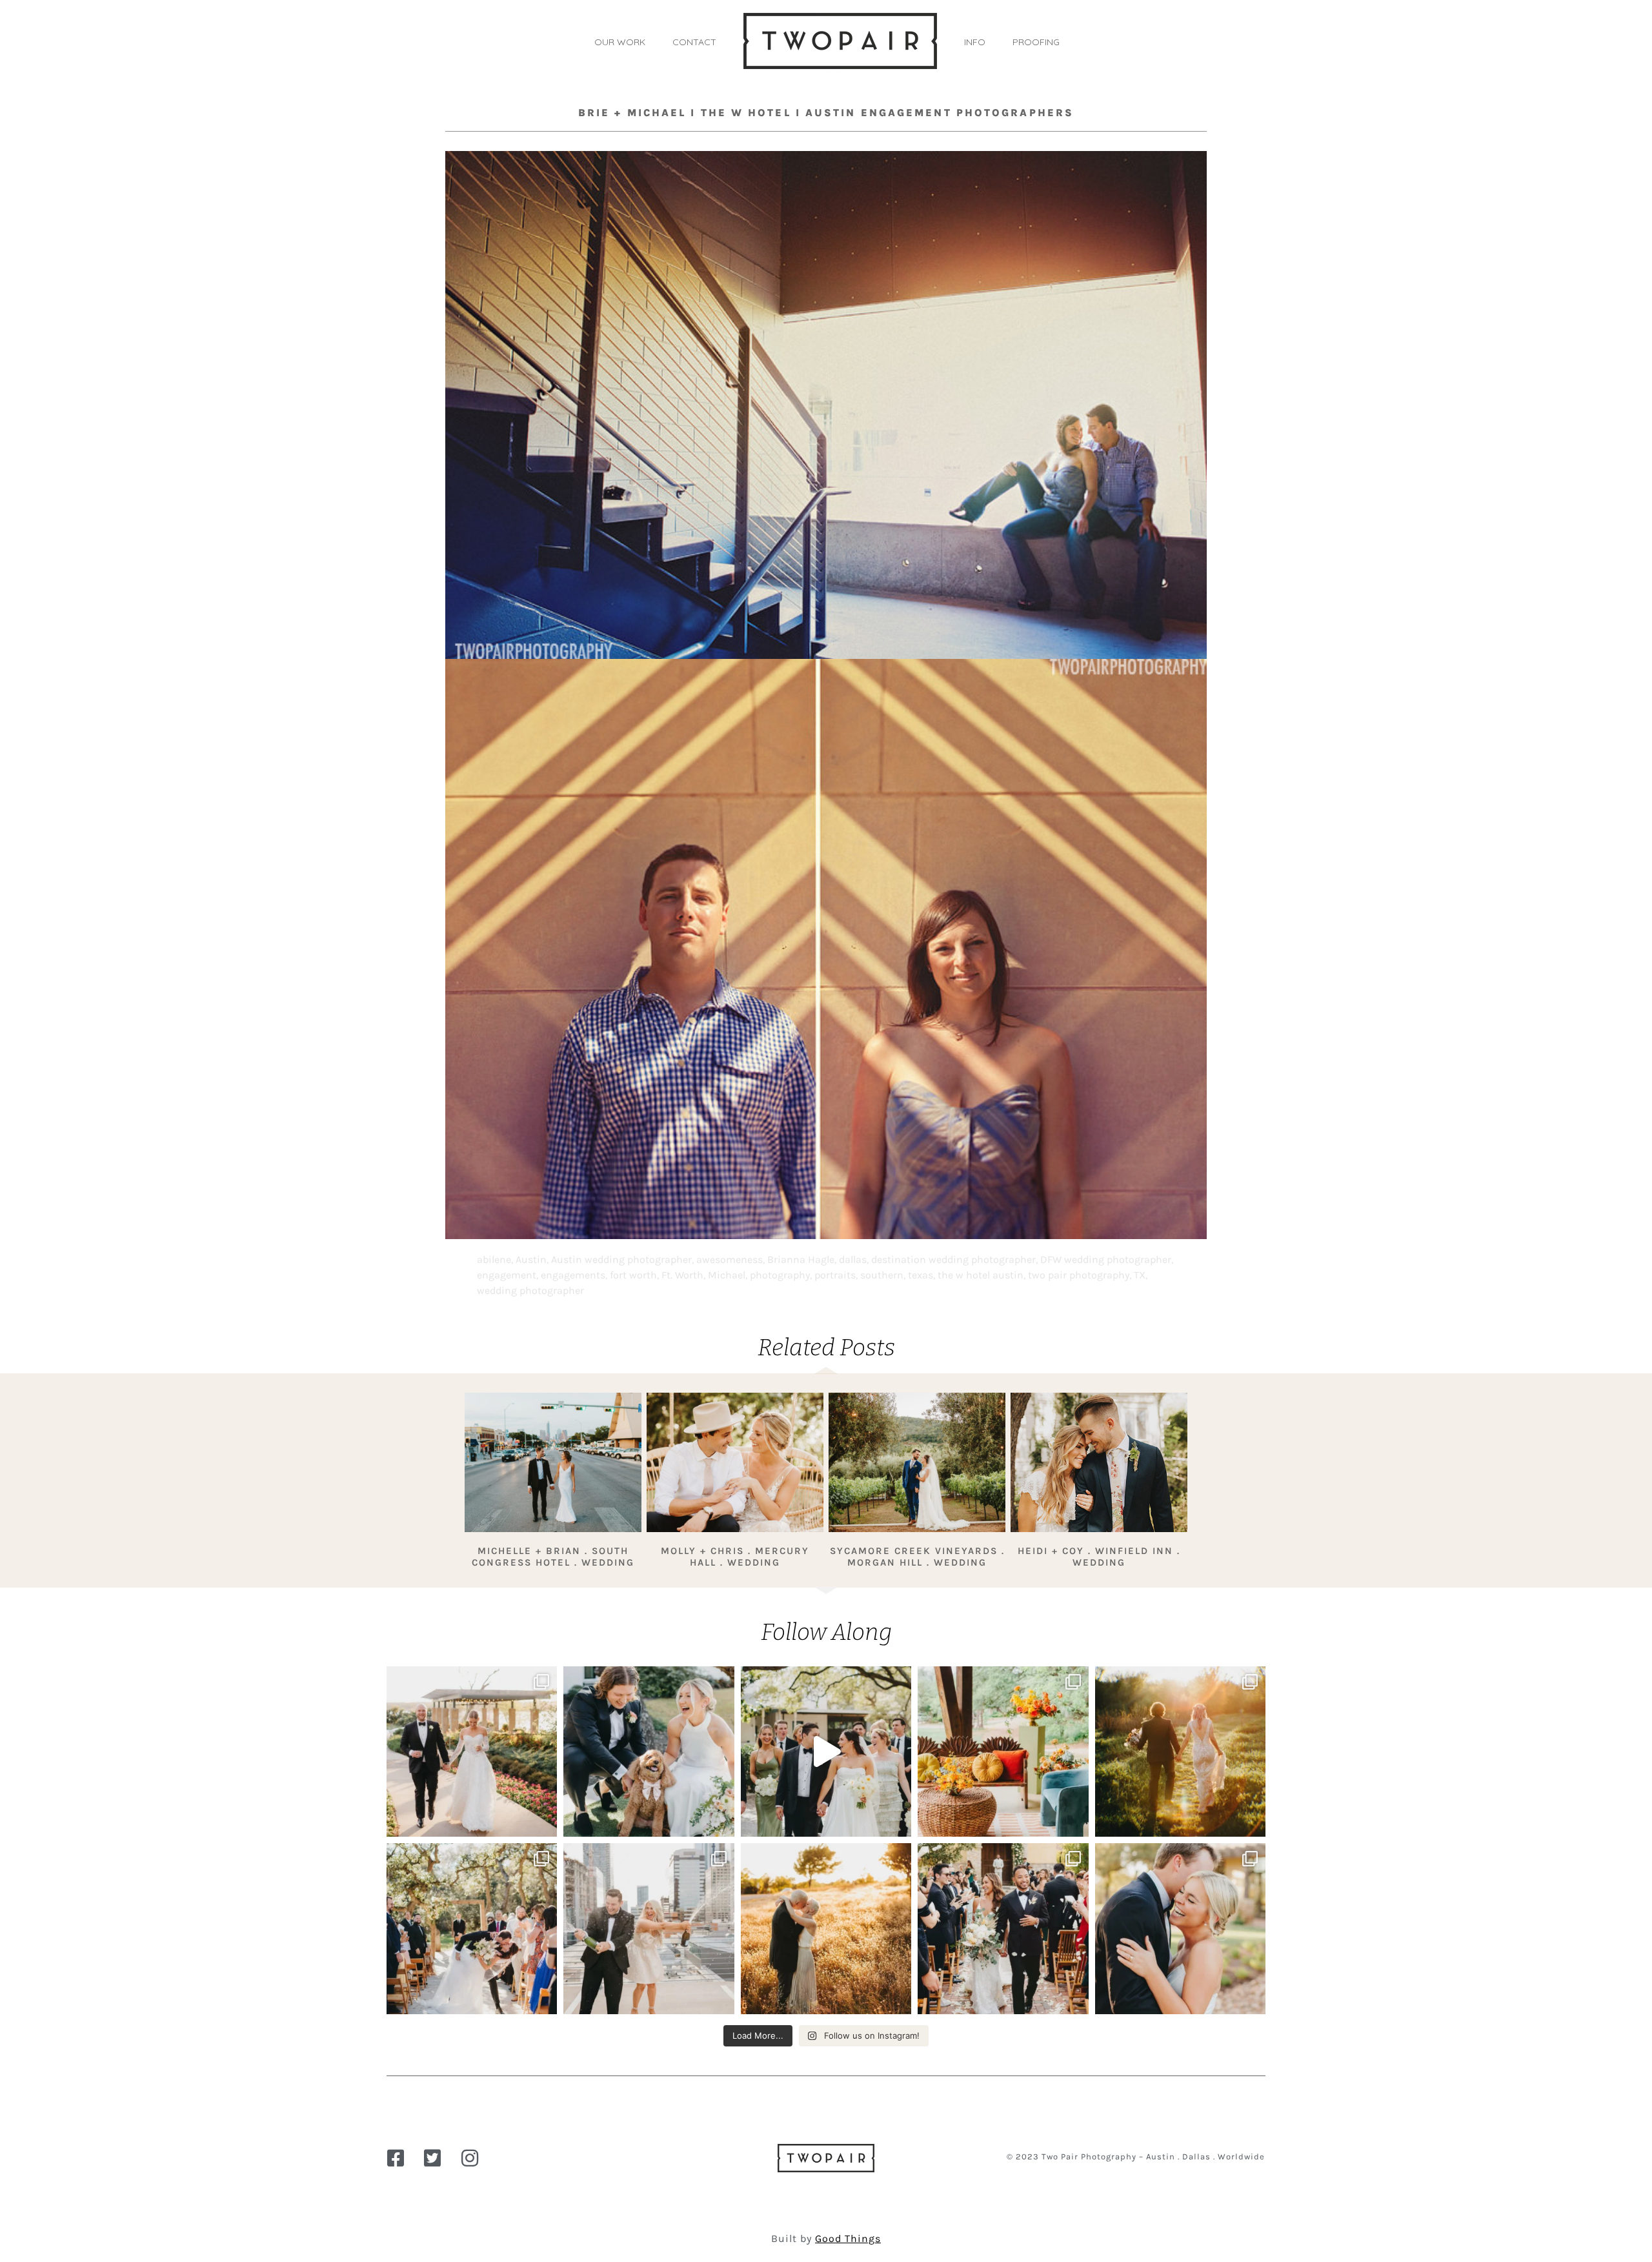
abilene (494, 1259)
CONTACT (694, 42)
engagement (507, 1275)
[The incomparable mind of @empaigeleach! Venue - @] (1003, 1752)
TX (1140, 1275)
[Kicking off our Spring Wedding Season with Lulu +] (472, 1752)
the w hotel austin (981, 1275)
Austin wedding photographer (621, 1259)
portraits (835, 1275)
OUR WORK (620, 42)
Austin (531, 1259)
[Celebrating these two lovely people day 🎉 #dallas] (826, 1928)
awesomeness (730, 1259)
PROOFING (1036, 42)
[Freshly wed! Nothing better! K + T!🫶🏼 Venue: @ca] (1180, 1928)
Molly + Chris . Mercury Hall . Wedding (735, 1557)
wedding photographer (530, 1290)
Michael (727, 1275)
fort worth (633, 1275)
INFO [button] (975, 42)
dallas (853, 1259)
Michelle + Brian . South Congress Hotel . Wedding (553, 1557)
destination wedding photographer (953, 1259)
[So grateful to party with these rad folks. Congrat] (472, 1928)
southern (882, 1275)
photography (780, 1275)
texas (921, 1275)
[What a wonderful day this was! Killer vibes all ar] (826, 1752)
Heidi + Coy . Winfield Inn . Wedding (1099, 1557)
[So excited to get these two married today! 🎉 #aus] (649, 1928)
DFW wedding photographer (1106, 1259)
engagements (573, 1275)
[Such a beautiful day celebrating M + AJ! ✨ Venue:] (1003, 1928)
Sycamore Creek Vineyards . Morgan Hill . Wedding (917, 1557)
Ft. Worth (682, 1275)
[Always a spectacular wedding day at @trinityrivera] (1180, 1752)
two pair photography (1079, 1275)
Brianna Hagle (801, 1259)
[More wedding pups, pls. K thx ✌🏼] (649, 1752)
